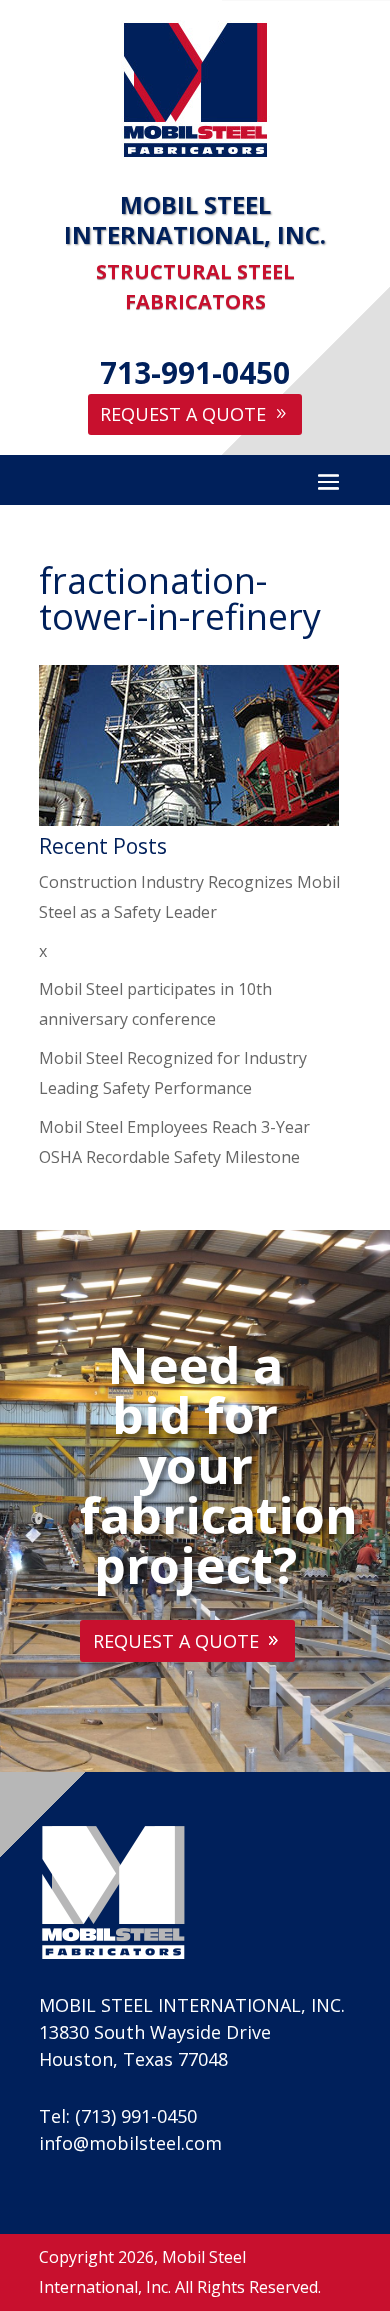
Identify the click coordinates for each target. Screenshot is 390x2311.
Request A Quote (183, 414)
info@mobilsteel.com (130, 2143)
